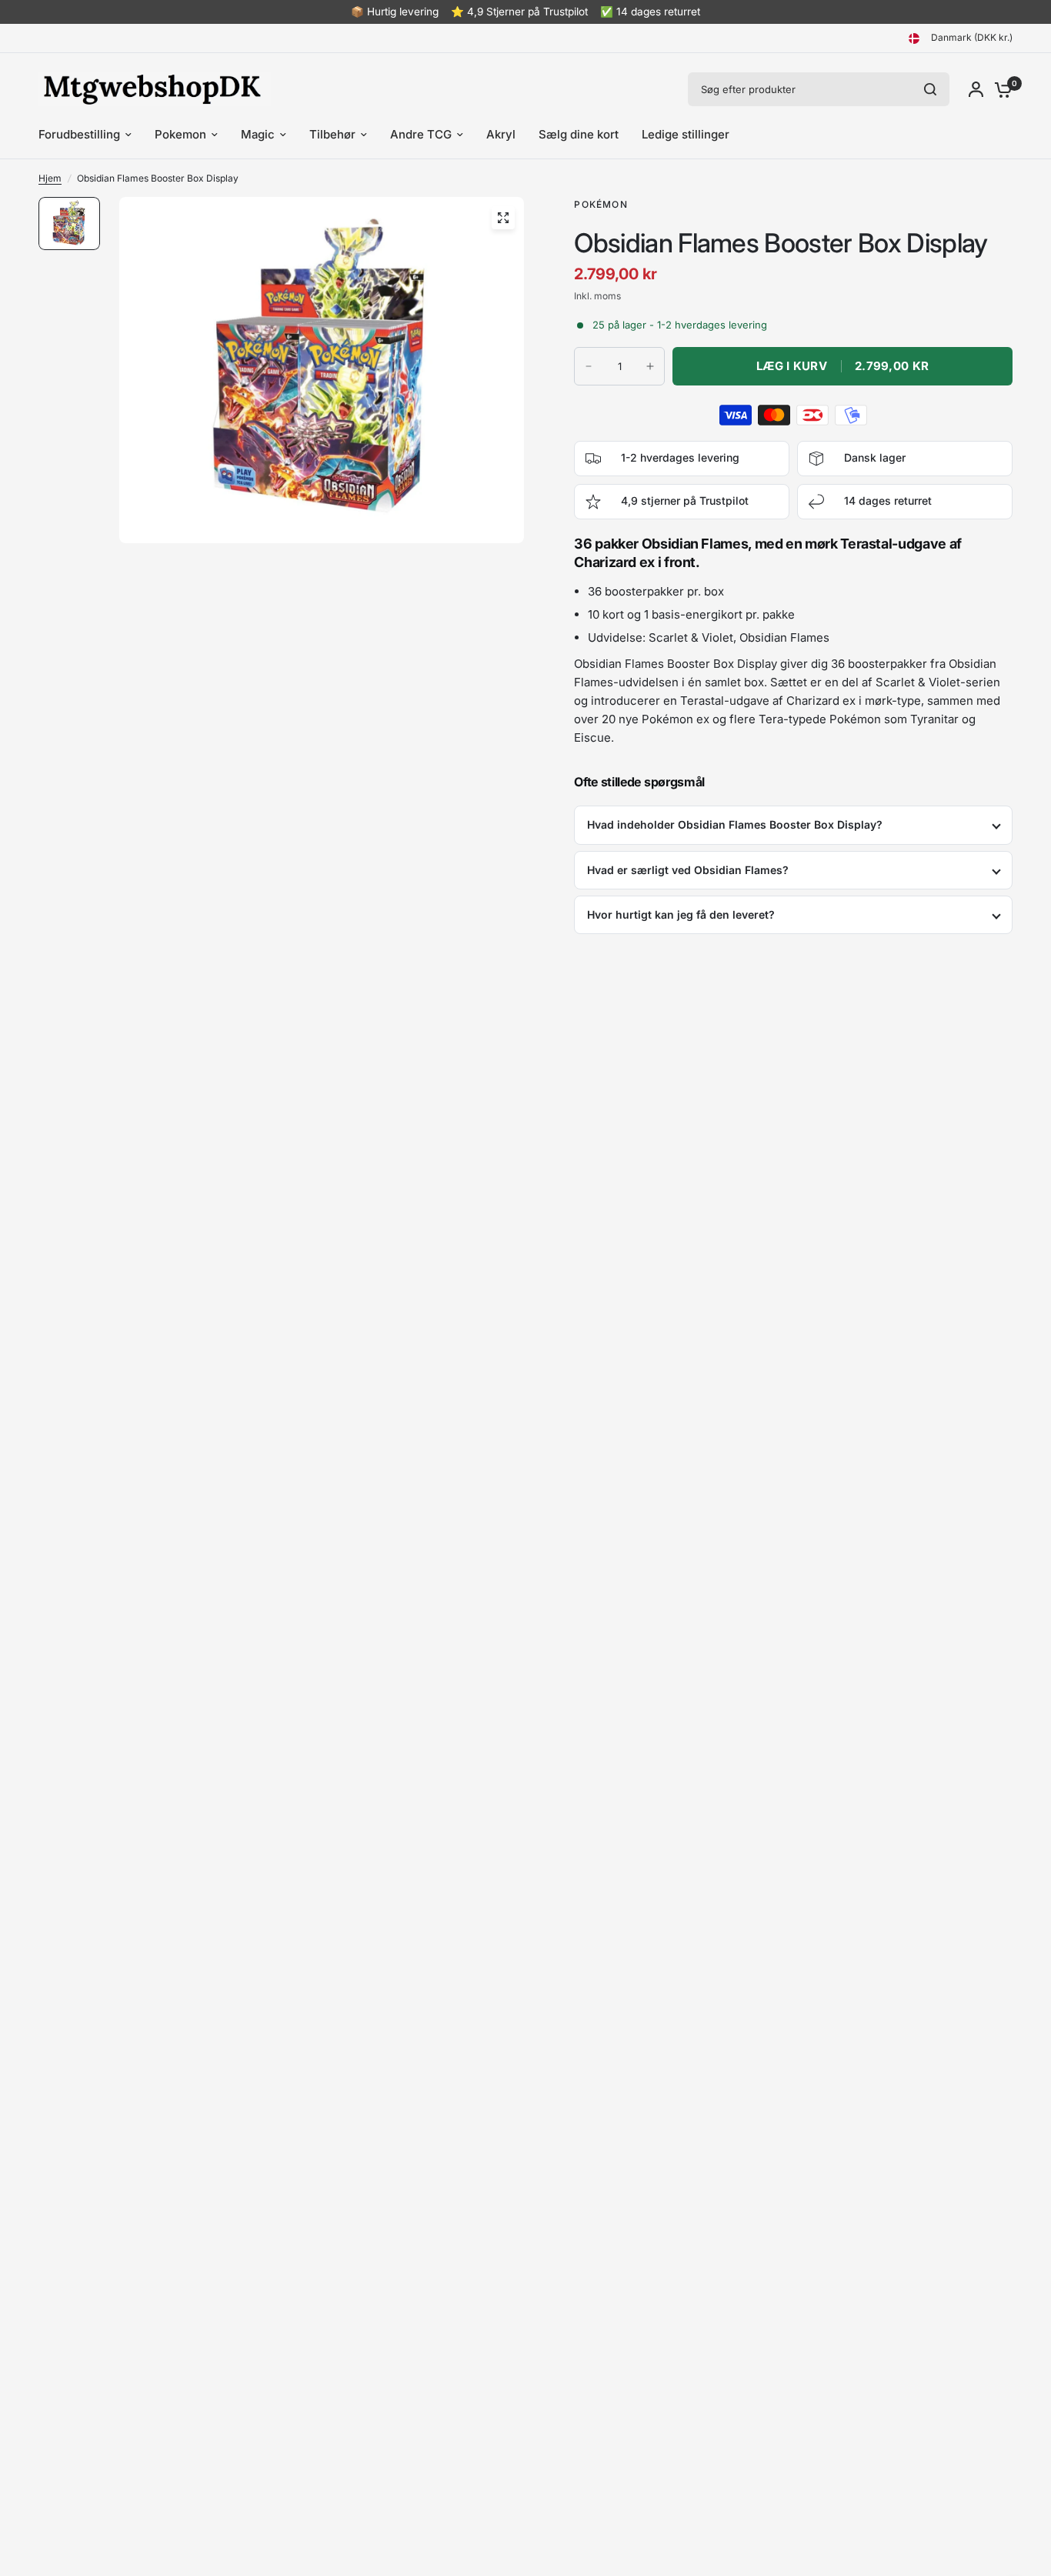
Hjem (50, 178)
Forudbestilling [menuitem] (79, 134)
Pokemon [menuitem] (180, 134)
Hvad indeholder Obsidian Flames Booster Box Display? (735, 824)
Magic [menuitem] (258, 134)
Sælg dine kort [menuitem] (579, 134)
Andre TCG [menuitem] (421, 134)
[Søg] (930, 89)
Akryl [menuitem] (501, 134)
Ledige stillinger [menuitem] (686, 134)
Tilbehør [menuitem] (332, 134)
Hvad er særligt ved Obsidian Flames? (688, 870)
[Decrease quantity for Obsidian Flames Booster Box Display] (589, 366)
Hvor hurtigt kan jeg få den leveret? (681, 914)
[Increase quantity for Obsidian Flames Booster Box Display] (650, 366)
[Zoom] (503, 218)
